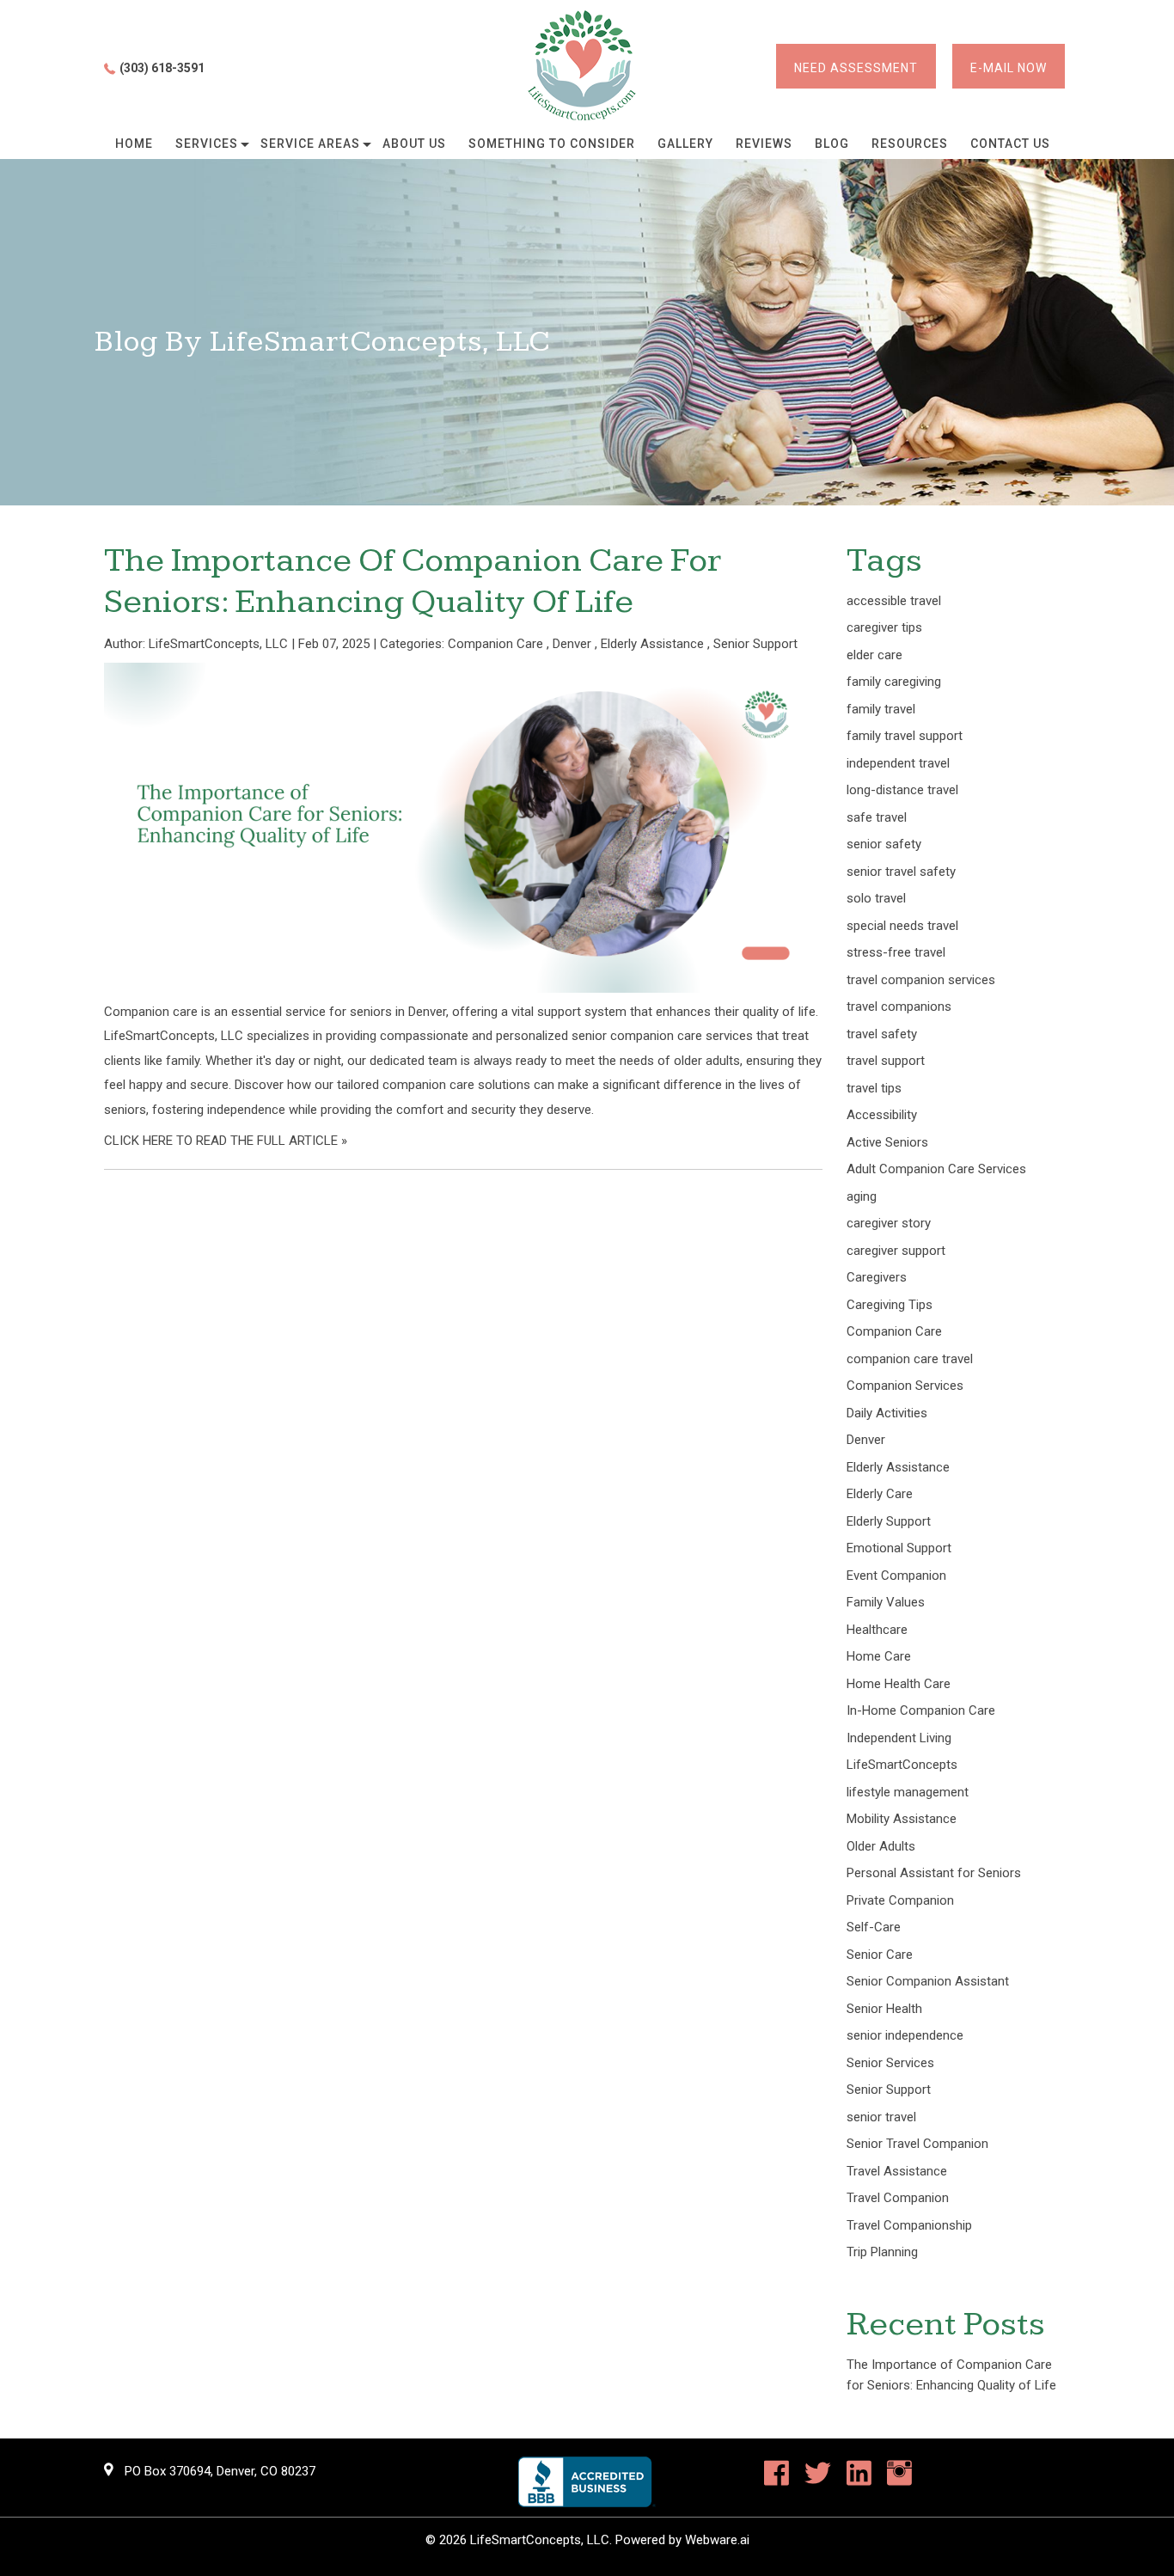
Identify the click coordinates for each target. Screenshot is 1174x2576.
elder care (874, 655)
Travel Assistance (897, 2171)
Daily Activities (887, 1413)
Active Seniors (887, 1142)
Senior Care (880, 1955)
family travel (881, 709)
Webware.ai (717, 2540)
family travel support (905, 736)
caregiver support (896, 1251)
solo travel (876, 898)
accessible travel (894, 601)
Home (134, 144)
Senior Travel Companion (917, 2144)
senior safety (884, 844)
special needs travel (902, 926)
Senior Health (884, 2009)
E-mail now (1009, 68)
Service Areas (310, 144)
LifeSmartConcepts (902, 1765)
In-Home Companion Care (921, 1710)
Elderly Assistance (652, 644)
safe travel (877, 817)
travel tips (874, 1088)
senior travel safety (901, 872)
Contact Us (1010, 144)
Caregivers (877, 1277)
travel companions (899, 1007)
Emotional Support (899, 1548)
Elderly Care (880, 1494)
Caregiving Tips (890, 1305)
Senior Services (890, 2063)
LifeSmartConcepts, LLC (540, 2540)
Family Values (886, 1602)
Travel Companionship (909, 2225)
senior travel (881, 2117)
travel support (886, 1061)
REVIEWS (764, 144)
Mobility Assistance (902, 1819)
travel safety (882, 1034)
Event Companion (896, 1576)
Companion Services (905, 1386)
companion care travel (910, 1359)
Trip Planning (882, 2252)
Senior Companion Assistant (928, 1981)
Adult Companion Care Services (936, 1169)
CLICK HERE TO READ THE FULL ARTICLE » (226, 1141)
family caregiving (894, 682)
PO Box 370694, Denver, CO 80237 (220, 2471)
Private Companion (900, 1900)
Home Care (879, 1656)
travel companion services (921, 980)
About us (414, 144)
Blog (832, 144)
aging (862, 1196)
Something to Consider (552, 144)
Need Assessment (856, 68)
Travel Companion (898, 2198)
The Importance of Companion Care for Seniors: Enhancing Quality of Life (413, 581)
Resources (910, 144)
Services (207, 144)
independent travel (898, 763)
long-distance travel (902, 790)
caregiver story (889, 1223)
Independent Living (899, 1738)
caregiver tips (884, 627)
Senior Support (755, 644)
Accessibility (882, 1115)
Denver (572, 644)
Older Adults (881, 1846)
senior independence (905, 2035)
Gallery (685, 144)
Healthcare (877, 1630)
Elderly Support (889, 1521)
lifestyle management (908, 1792)
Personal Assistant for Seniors (934, 1873)
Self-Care (874, 1927)
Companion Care (495, 644)
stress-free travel (896, 952)
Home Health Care (899, 1684)
